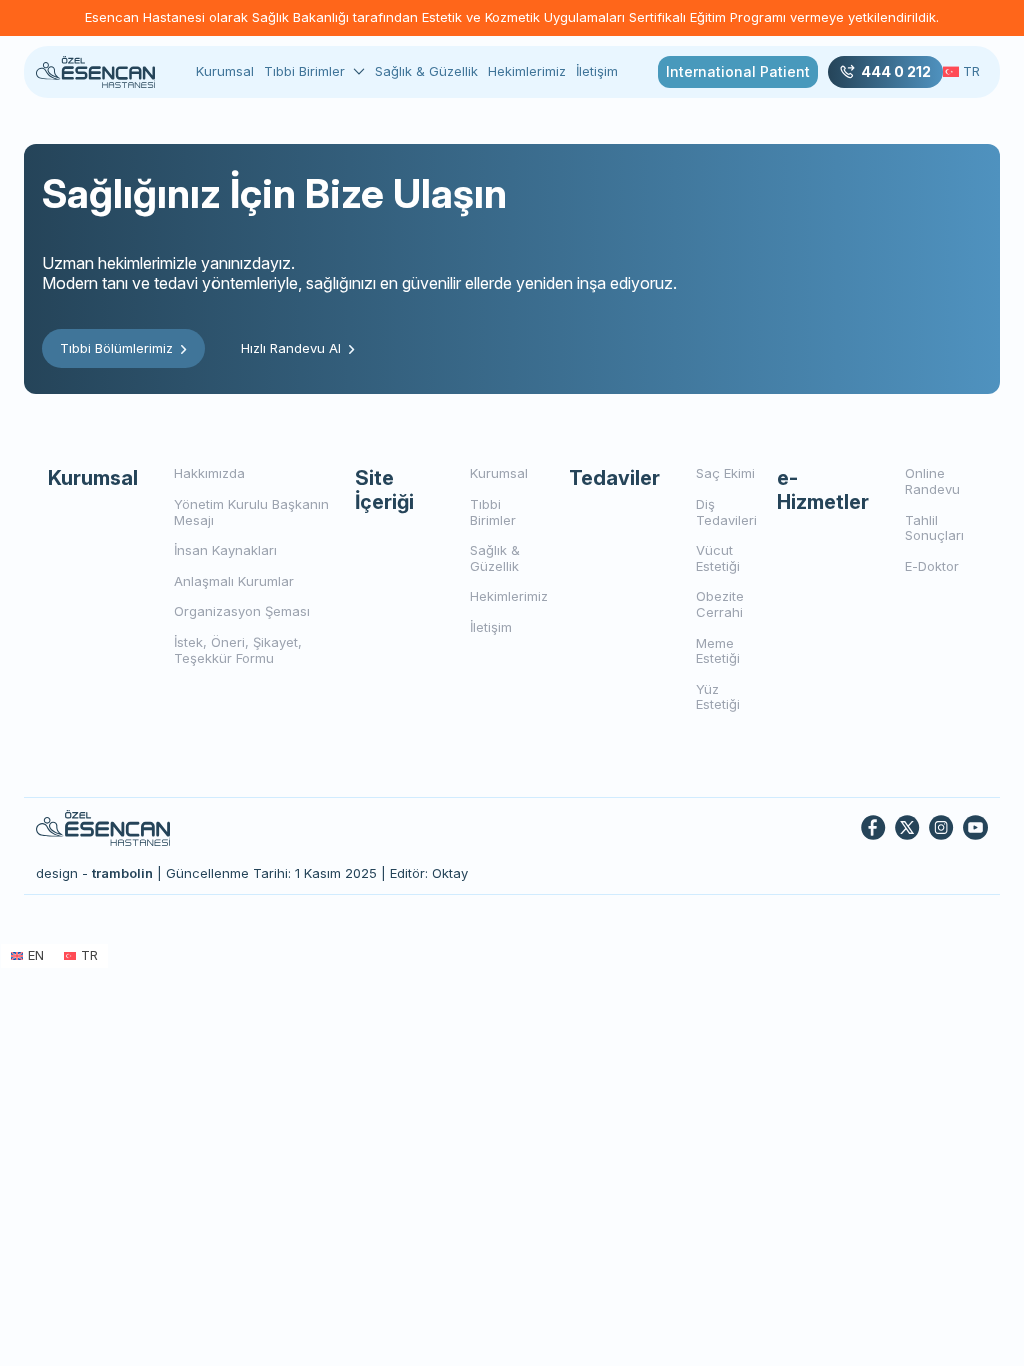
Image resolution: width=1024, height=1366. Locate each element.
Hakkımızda (209, 473)
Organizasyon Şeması (242, 611)
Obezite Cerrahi (720, 604)
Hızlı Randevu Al (291, 348)
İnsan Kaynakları (225, 550)
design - (94, 873)
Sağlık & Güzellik (426, 71)
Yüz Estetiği (718, 697)
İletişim (597, 71)
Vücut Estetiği (718, 558)
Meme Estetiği (718, 651)
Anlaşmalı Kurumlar (234, 581)
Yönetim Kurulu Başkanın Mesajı (251, 512)
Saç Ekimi (725, 473)
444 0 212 (896, 72)
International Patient (738, 71)
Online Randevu (932, 481)
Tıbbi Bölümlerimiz (116, 348)
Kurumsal (225, 71)
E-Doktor (932, 566)
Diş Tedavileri (726, 512)
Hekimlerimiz (527, 71)
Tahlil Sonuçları (934, 528)
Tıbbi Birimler (304, 71)
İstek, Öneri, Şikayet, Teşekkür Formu (238, 650)
